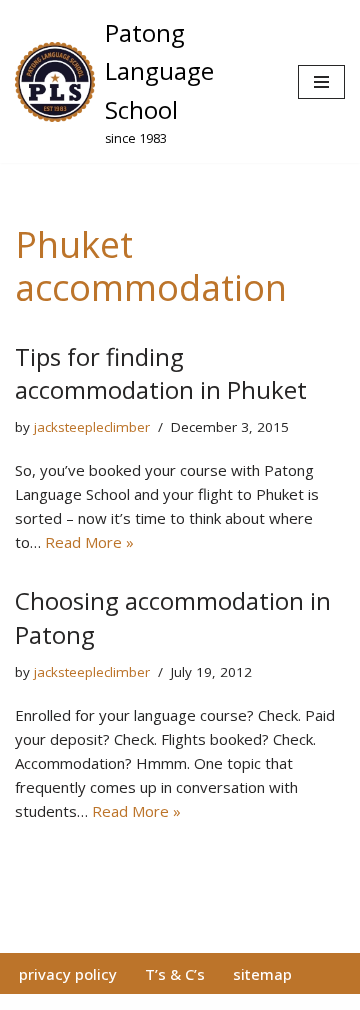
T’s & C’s (175, 974)
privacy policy (68, 974)
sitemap (262, 974)
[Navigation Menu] (321, 82)
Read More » (89, 542)
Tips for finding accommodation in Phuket (161, 373)
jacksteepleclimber (92, 427)
